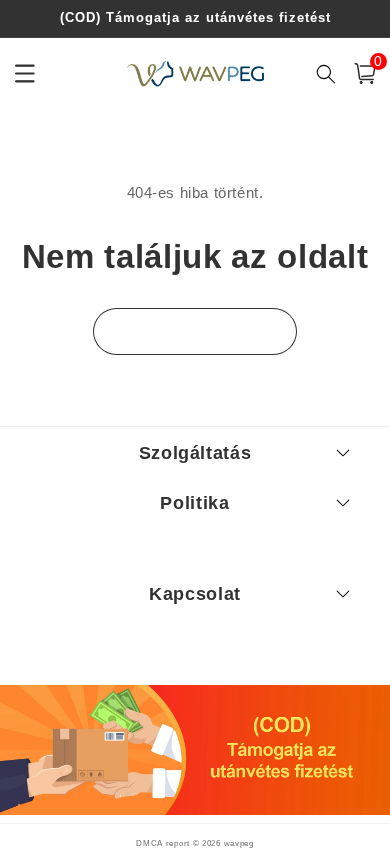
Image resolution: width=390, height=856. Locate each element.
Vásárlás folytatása (195, 331)
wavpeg (239, 843)
